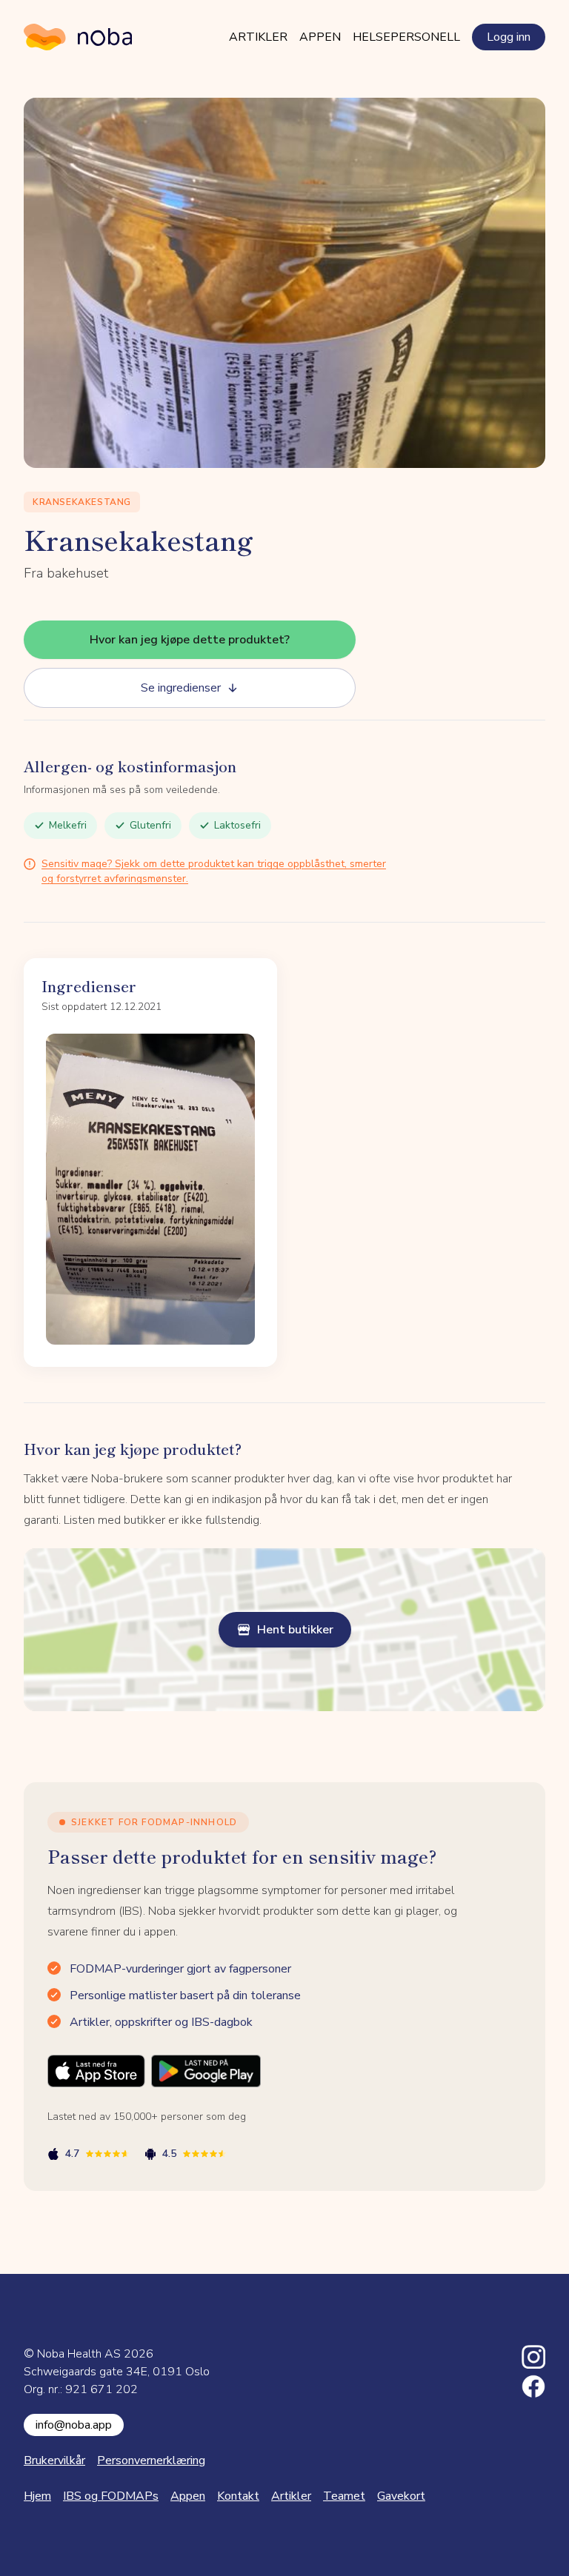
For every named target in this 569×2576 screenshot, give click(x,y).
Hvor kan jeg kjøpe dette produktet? (190, 640)
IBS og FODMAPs (111, 2496)
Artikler (258, 37)
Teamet (344, 2496)
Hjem (37, 2496)
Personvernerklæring (151, 2460)
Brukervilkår (54, 2460)
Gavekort (401, 2496)
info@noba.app (74, 2425)
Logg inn (509, 37)
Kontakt (238, 2496)
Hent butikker (295, 1630)
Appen (320, 37)
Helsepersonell (406, 37)
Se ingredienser (181, 688)
